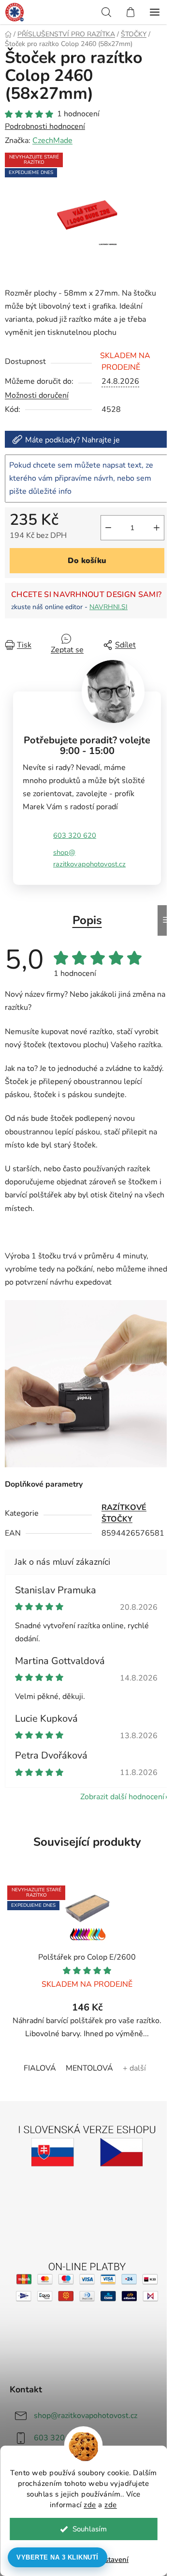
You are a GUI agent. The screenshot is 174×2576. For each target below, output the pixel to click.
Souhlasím (90, 2529)
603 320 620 (75, 835)
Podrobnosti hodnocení (45, 126)
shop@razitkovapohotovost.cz (89, 858)
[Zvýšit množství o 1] (157, 528)
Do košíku (87, 561)
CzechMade (52, 141)
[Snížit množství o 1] (108, 528)
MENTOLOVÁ (89, 2068)
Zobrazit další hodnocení (122, 1797)
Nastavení (112, 2560)
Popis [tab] (87, 920)
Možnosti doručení (37, 395)
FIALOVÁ (40, 2068)
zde (90, 2505)
